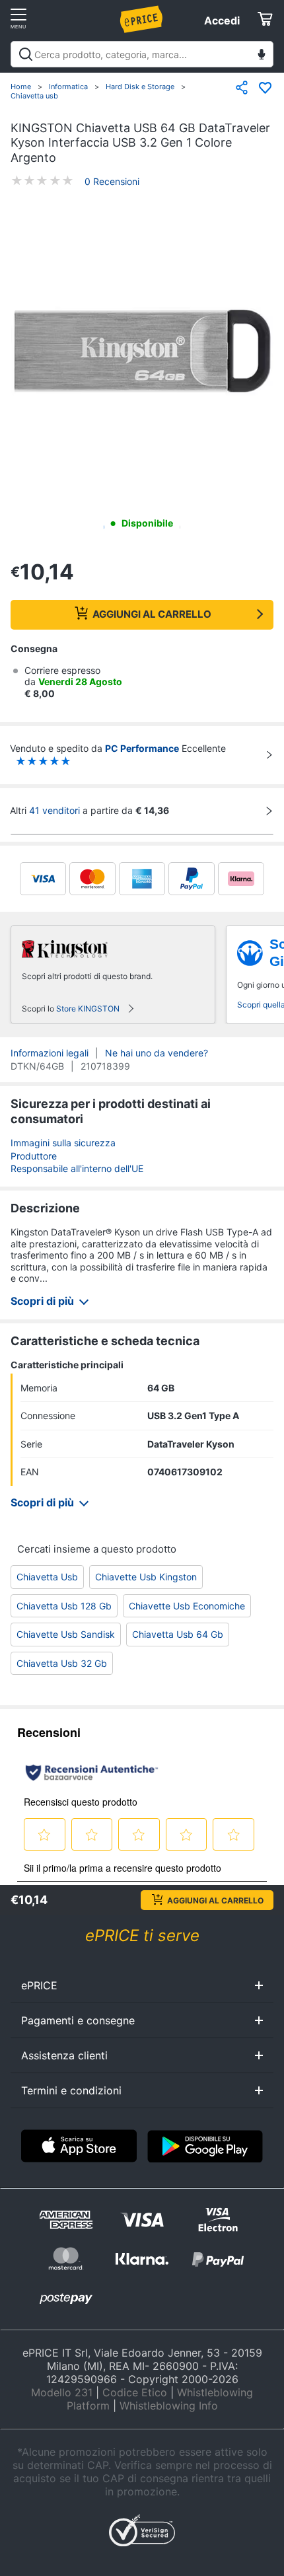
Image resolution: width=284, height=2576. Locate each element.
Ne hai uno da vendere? (157, 1053)
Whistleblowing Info (169, 2406)
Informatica (68, 87)
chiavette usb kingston (146, 1577)
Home (21, 87)
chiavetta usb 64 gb (178, 1634)
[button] (142, 352)
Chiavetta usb (34, 96)
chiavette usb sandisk (66, 1634)
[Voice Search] (262, 56)
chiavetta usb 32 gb (62, 1663)
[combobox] (142, 54)
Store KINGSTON (88, 1009)
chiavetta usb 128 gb (64, 1606)
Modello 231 (62, 2392)
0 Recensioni (112, 181)
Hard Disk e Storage (140, 87)
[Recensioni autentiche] (92, 1773)
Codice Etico (135, 2392)
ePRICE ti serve (142, 1935)
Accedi (222, 20)
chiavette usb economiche (187, 1606)
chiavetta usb (47, 1577)
